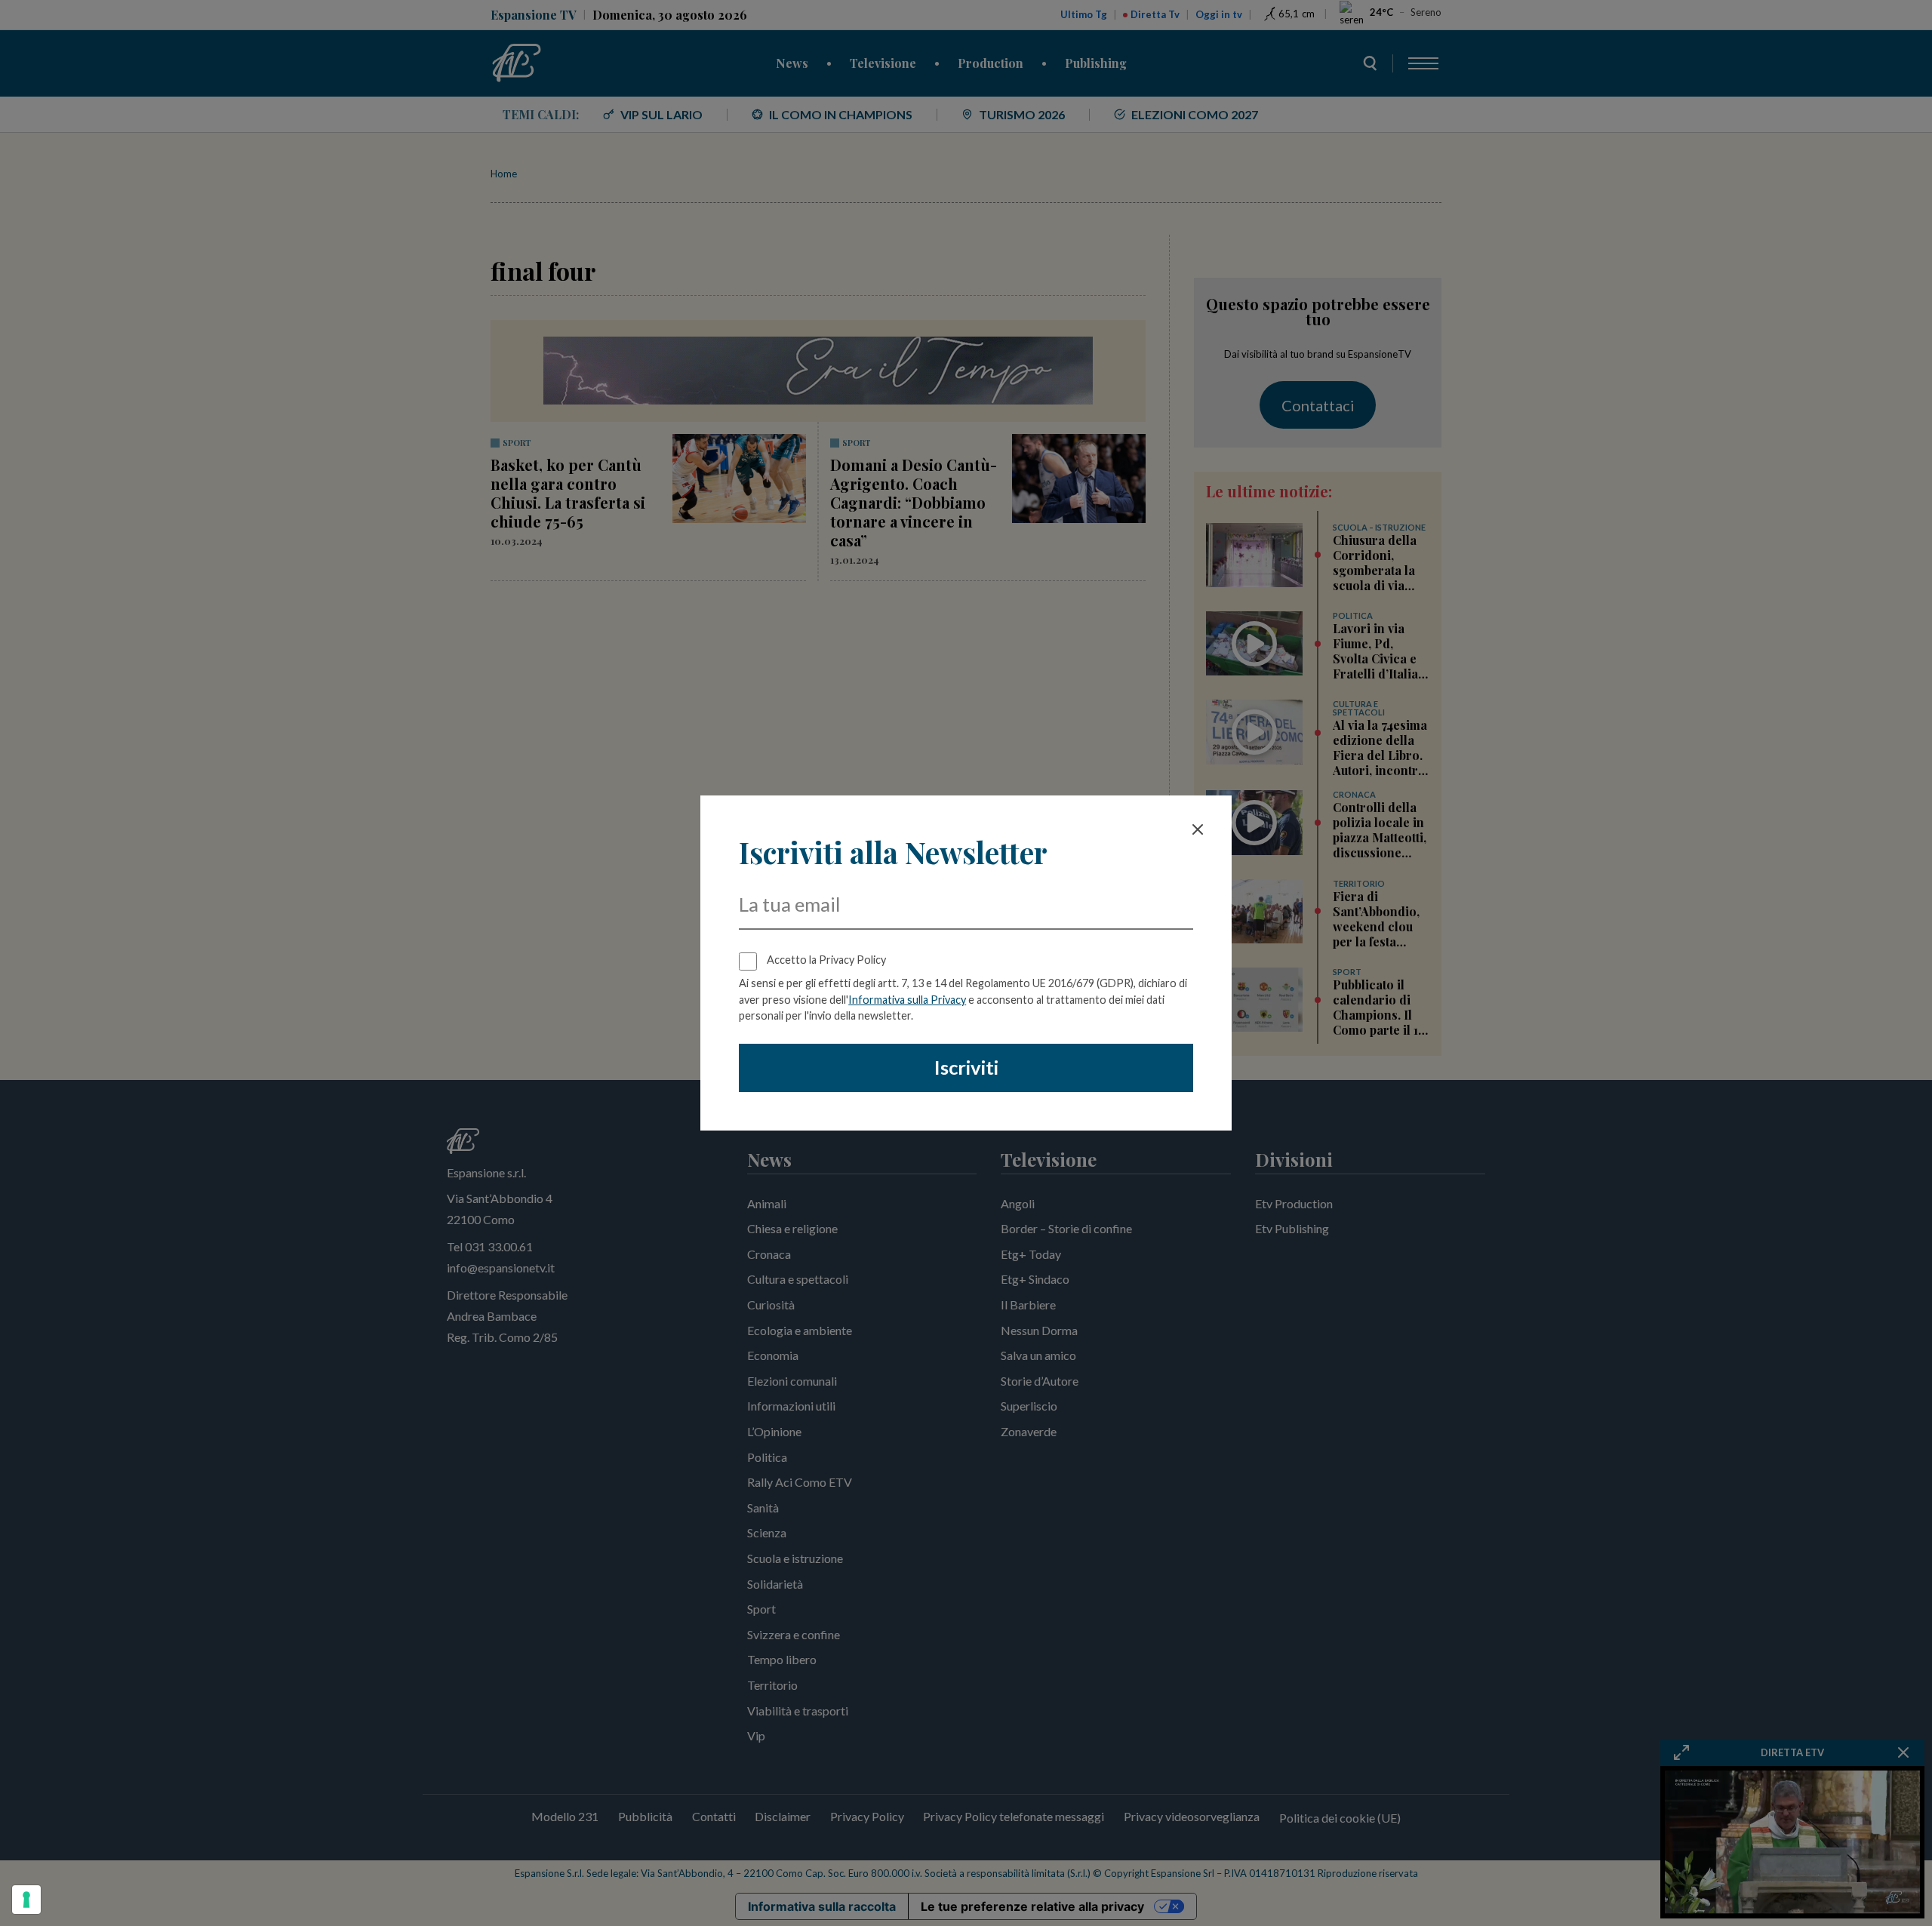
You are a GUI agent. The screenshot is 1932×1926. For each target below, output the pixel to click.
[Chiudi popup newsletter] (1198, 829)
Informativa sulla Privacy (907, 1000)
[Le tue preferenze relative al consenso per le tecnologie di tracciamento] (26, 1900)
